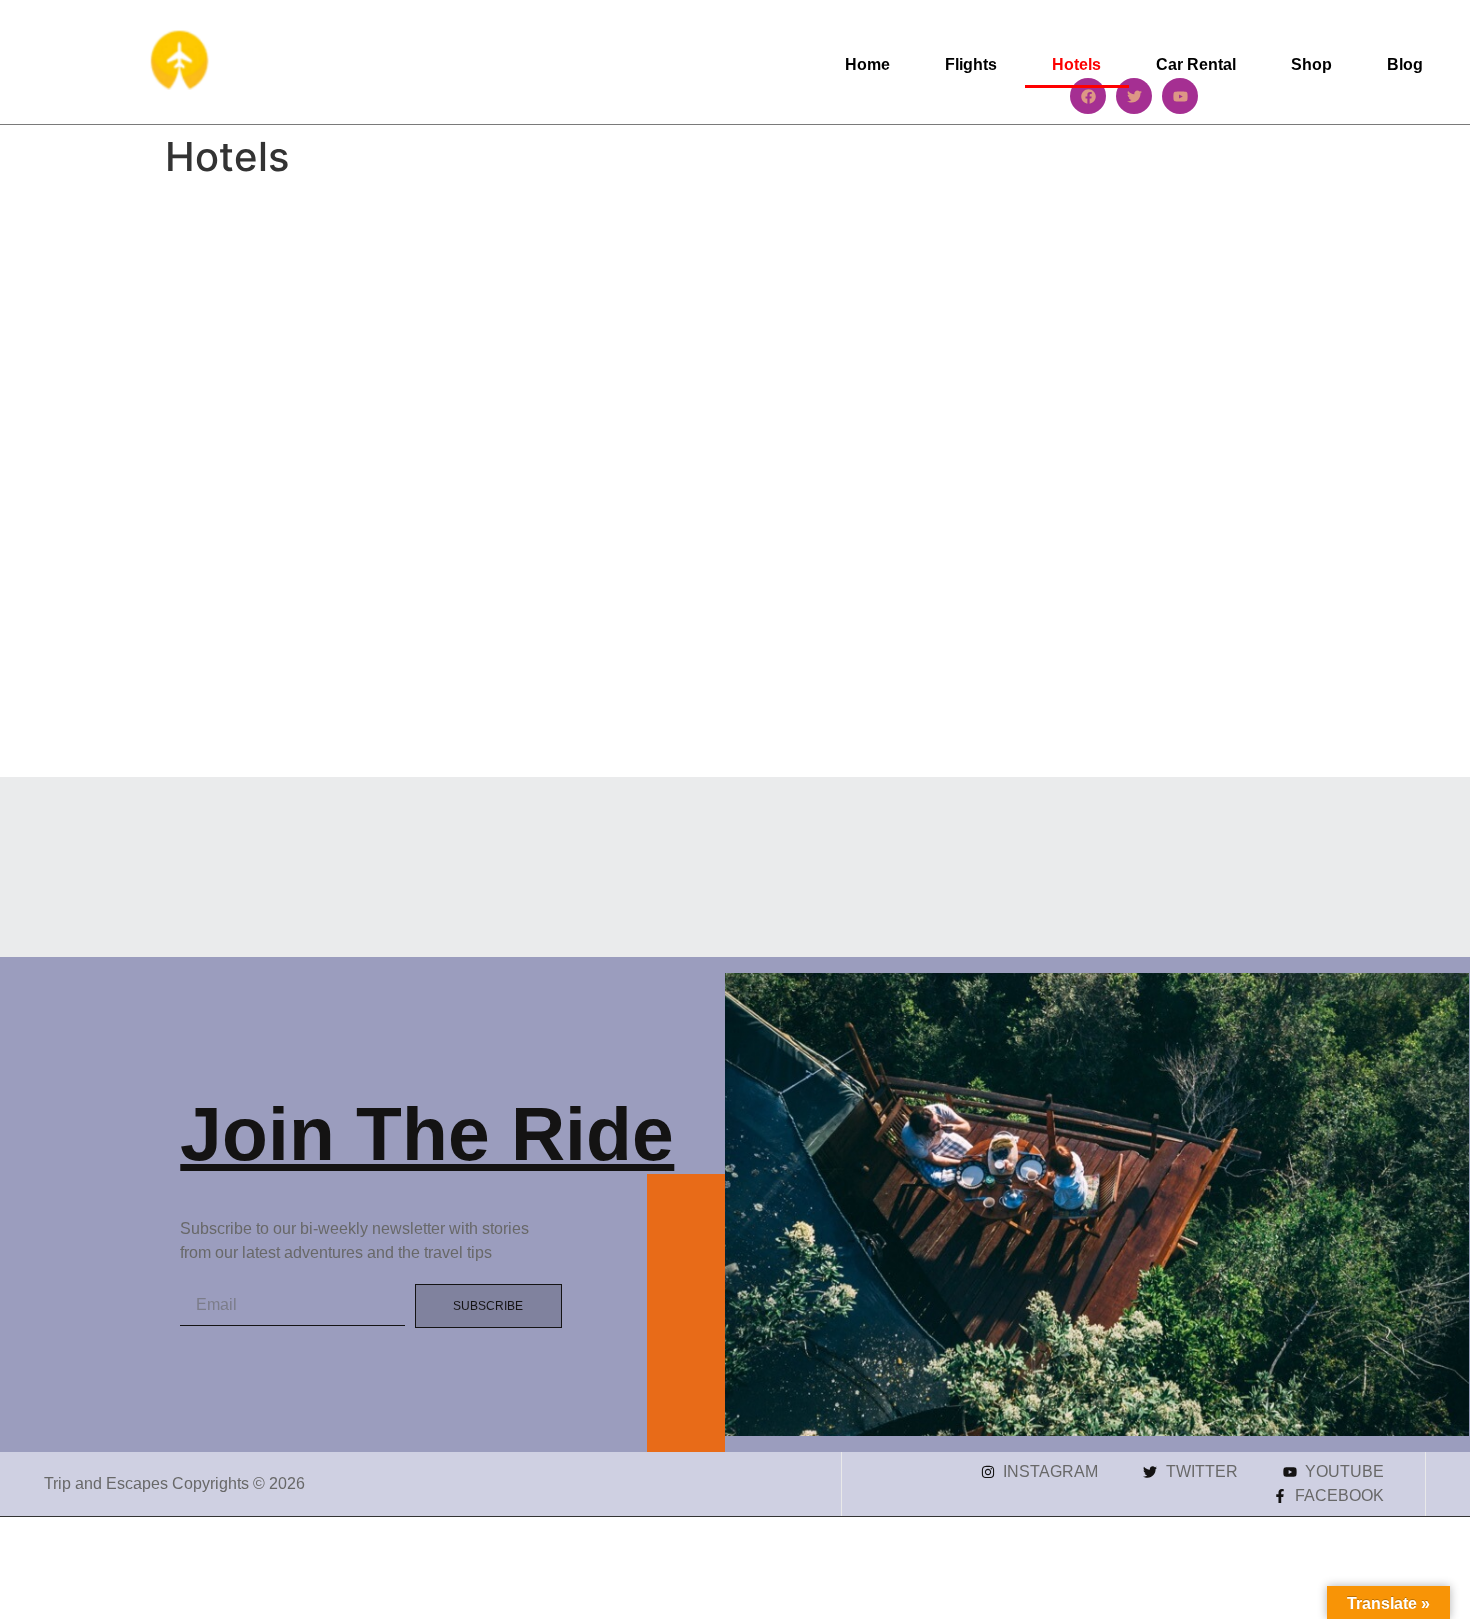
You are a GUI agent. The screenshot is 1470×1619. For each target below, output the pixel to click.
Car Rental (1196, 64)
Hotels (1076, 64)
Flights (971, 64)
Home (867, 64)
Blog (1405, 64)
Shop (1311, 64)
